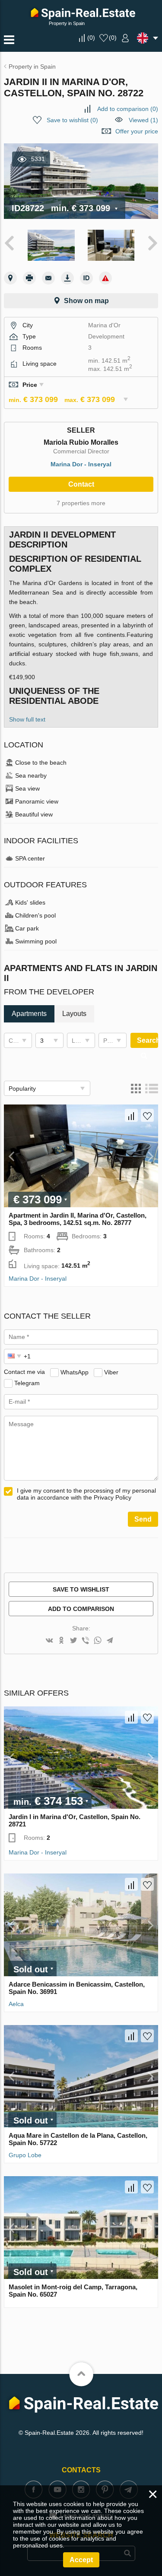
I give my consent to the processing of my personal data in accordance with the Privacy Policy (86, 1494)
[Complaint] (105, 278)
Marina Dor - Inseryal (81, 464)
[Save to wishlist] (147, 1115)
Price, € (114, 1041)
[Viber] (86, 1641)
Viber (111, 1372)
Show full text (27, 719)
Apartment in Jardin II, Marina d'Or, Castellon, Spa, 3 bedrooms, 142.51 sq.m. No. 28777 (78, 1219)
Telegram (27, 1383)
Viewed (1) (143, 120)
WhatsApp (75, 1372)
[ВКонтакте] (49, 1641)
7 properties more (81, 503)
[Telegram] (110, 1641)
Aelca (16, 2004)
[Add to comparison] (131, 1115)
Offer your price (137, 131)
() (91, 38)
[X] (73, 1641)
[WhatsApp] (98, 1641)
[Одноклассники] (61, 1641)
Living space (83, 1041)
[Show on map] (10, 278)
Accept (81, 2560)
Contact (81, 484)
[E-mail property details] (48, 278)
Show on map (86, 301)
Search (148, 1040)
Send (143, 1519)
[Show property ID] (86, 278)
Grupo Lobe (25, 2155)
